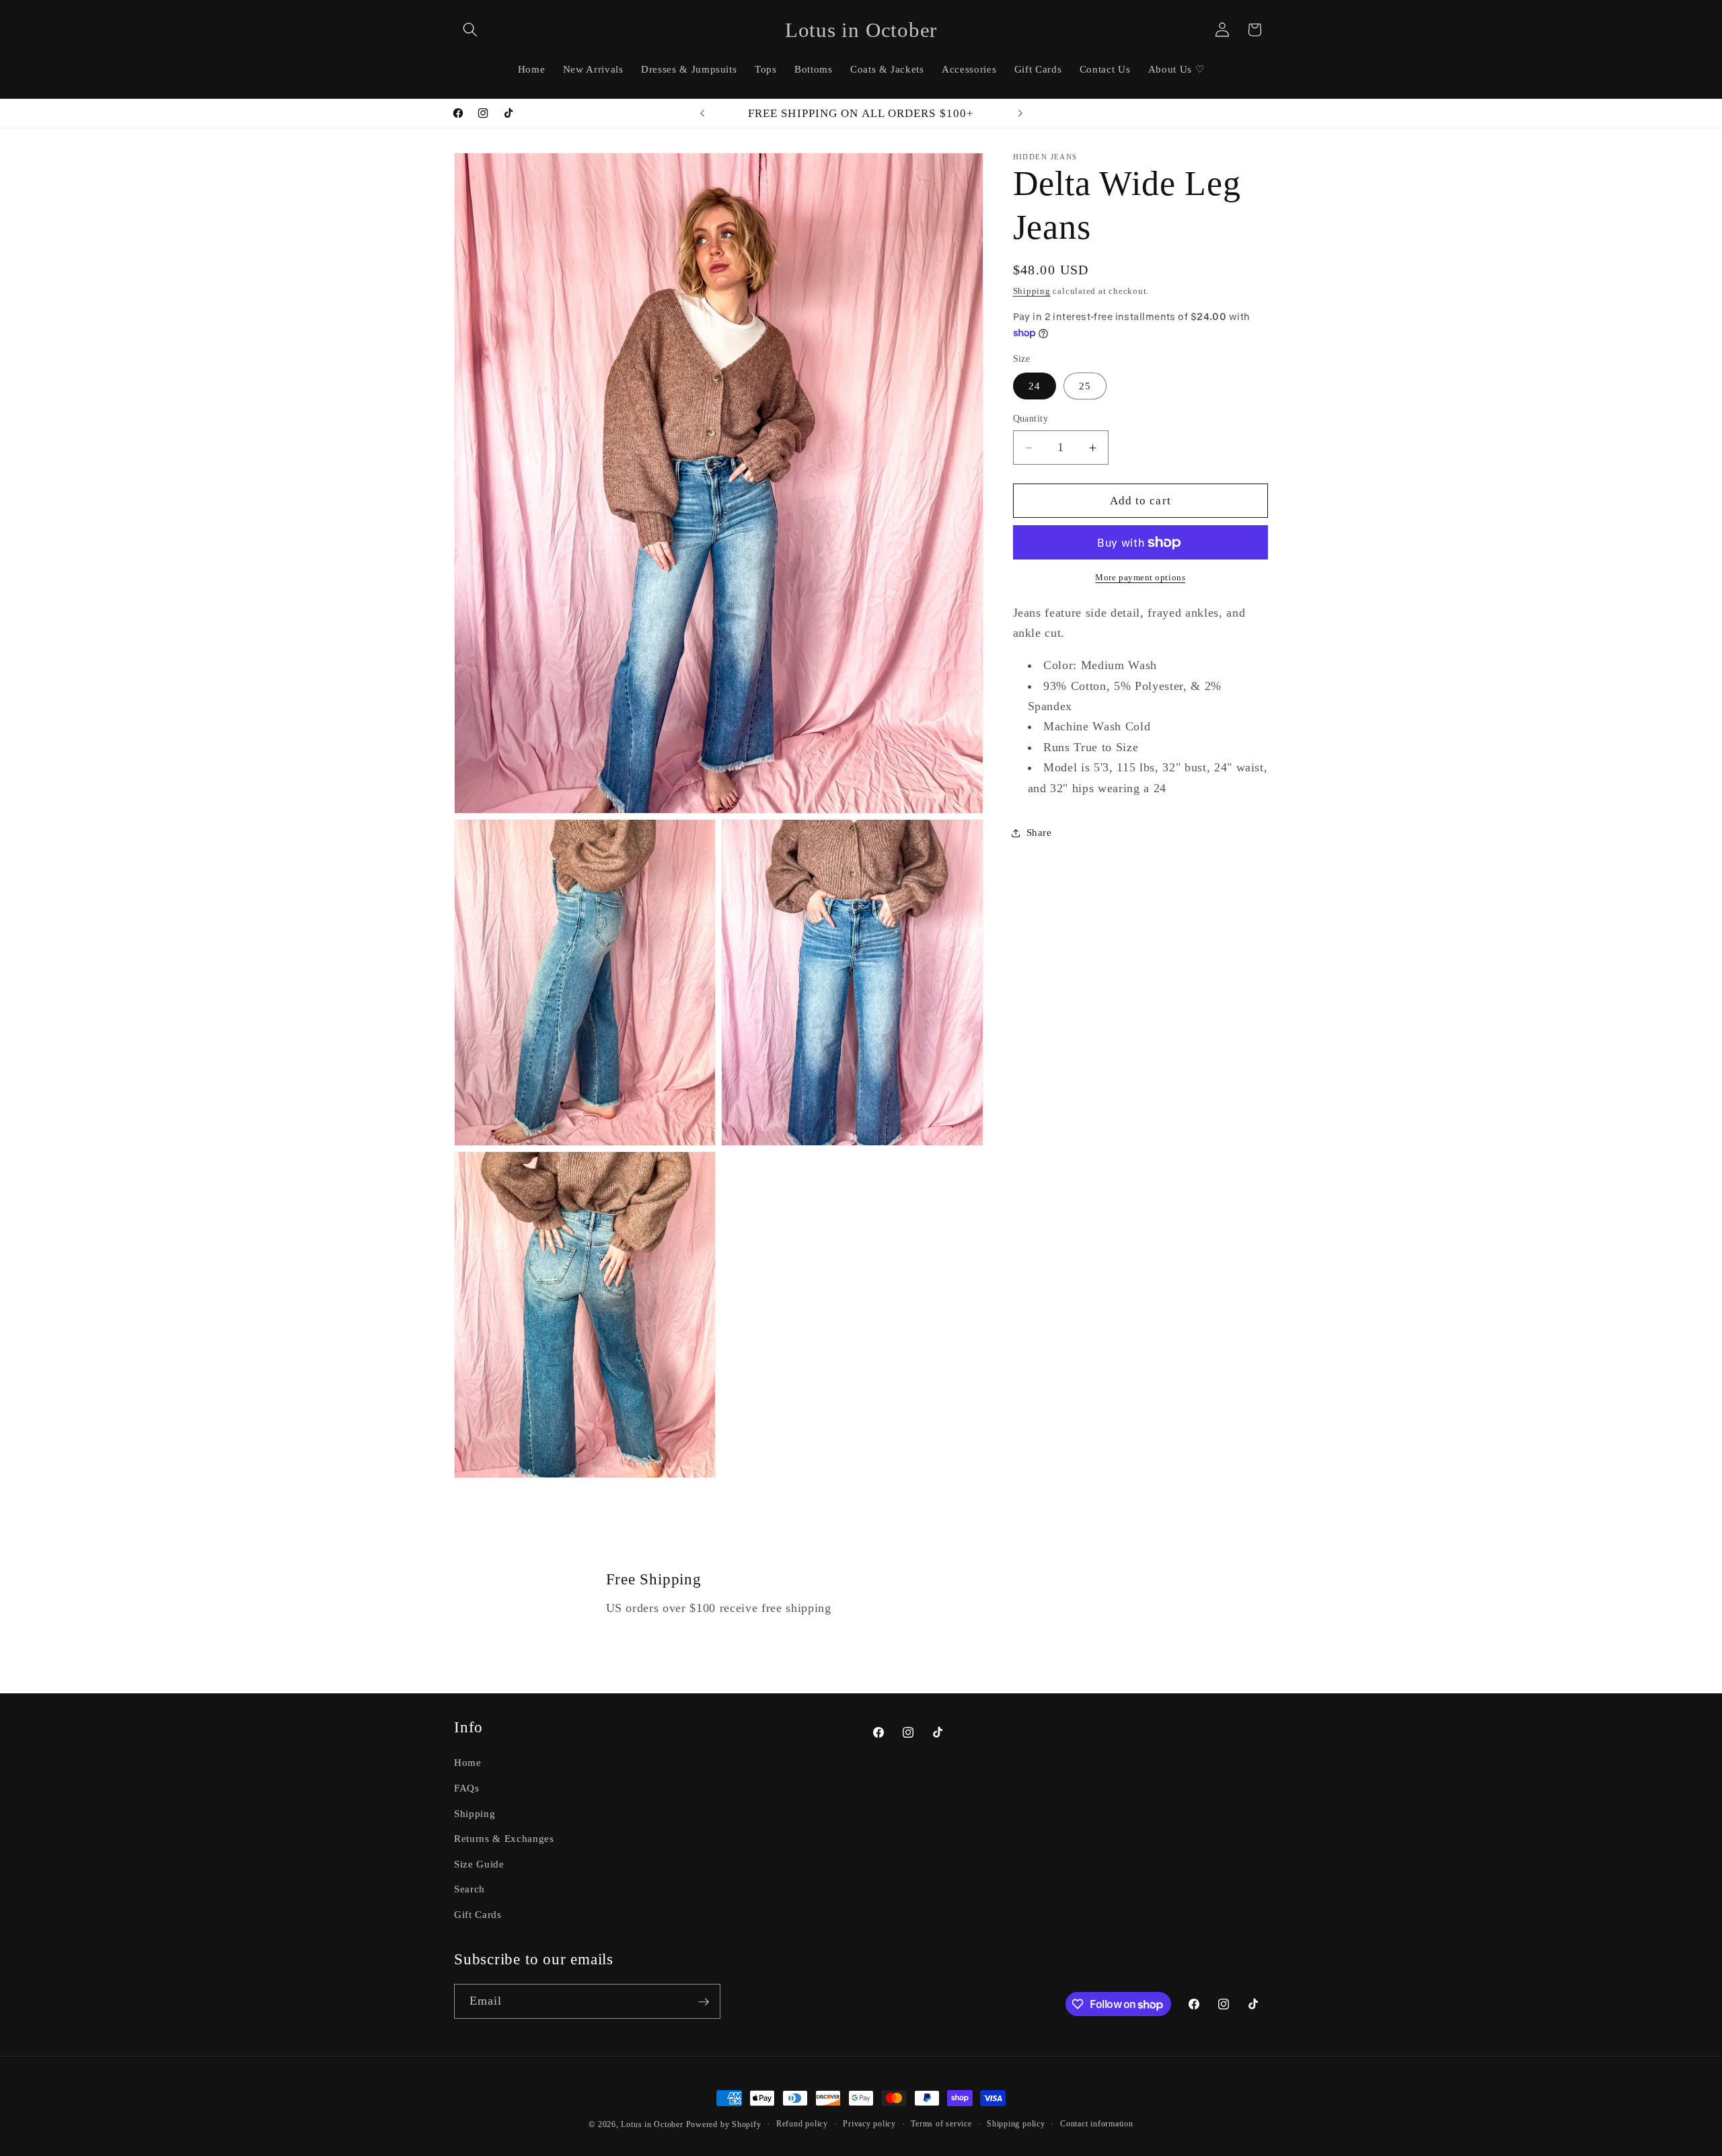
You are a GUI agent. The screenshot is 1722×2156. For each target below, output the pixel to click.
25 (1085, 386)
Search (470, 1889)
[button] (470, 30)
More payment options (1140, 578)
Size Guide (479, 1864)
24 (1035, 386)
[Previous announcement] (702, 114)
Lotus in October (652, 2124)
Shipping (1032, 292)
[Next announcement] (1020, 114)
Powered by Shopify (724, 2124)
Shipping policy (1016, 2124)
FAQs (467, 1788)
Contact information (1097, 2124)
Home (468, 1763)
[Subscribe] (704, 2002)
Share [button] (1039, 833)
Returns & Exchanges (504, 1838)
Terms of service (941, 2124)
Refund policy (802, 2124)
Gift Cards (478, 1914)
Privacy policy (869, 2124)
